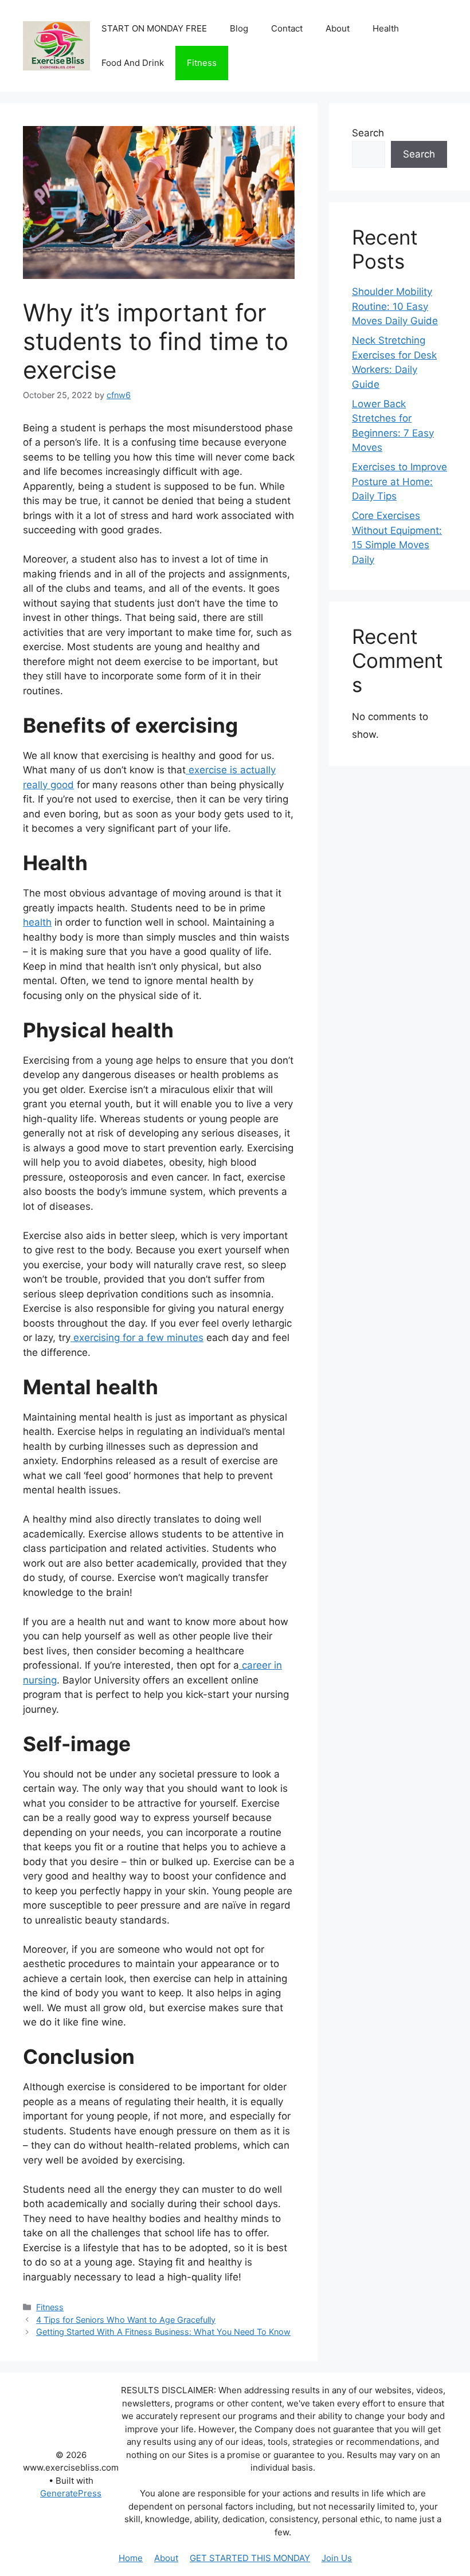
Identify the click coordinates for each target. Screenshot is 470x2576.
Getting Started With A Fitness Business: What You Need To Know (163, 2332)
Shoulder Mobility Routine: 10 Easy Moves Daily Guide (395, 306)
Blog (239, 28)
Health (386, 28)
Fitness (202, 63)
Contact (287, 28)
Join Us (337, 2558)
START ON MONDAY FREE (154, 28)
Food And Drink (133, 63)
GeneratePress (71, 2493)
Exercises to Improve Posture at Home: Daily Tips (399, 481)
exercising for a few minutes (137, 1338)
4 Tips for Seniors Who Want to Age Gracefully (126, 2320)
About (338, 28)
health (37, 922)
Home (131, 2558)
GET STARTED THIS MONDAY (250, 2558)
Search (368, 133)
